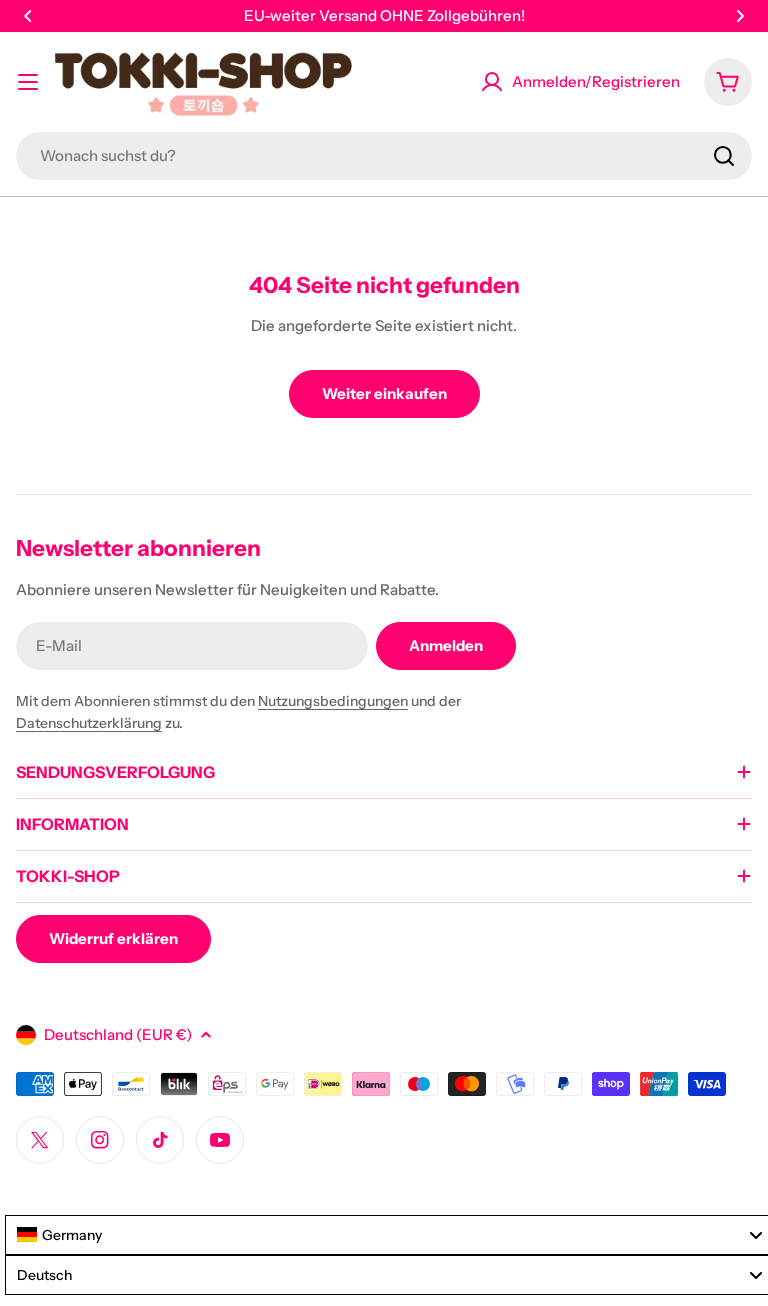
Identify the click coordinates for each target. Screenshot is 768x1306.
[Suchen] (724, 156)
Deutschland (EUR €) (118, 1034)
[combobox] (384, 156)
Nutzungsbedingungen (333, 701)
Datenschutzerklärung (89, 723)
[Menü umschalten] (28, 82)
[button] (28, 16)
